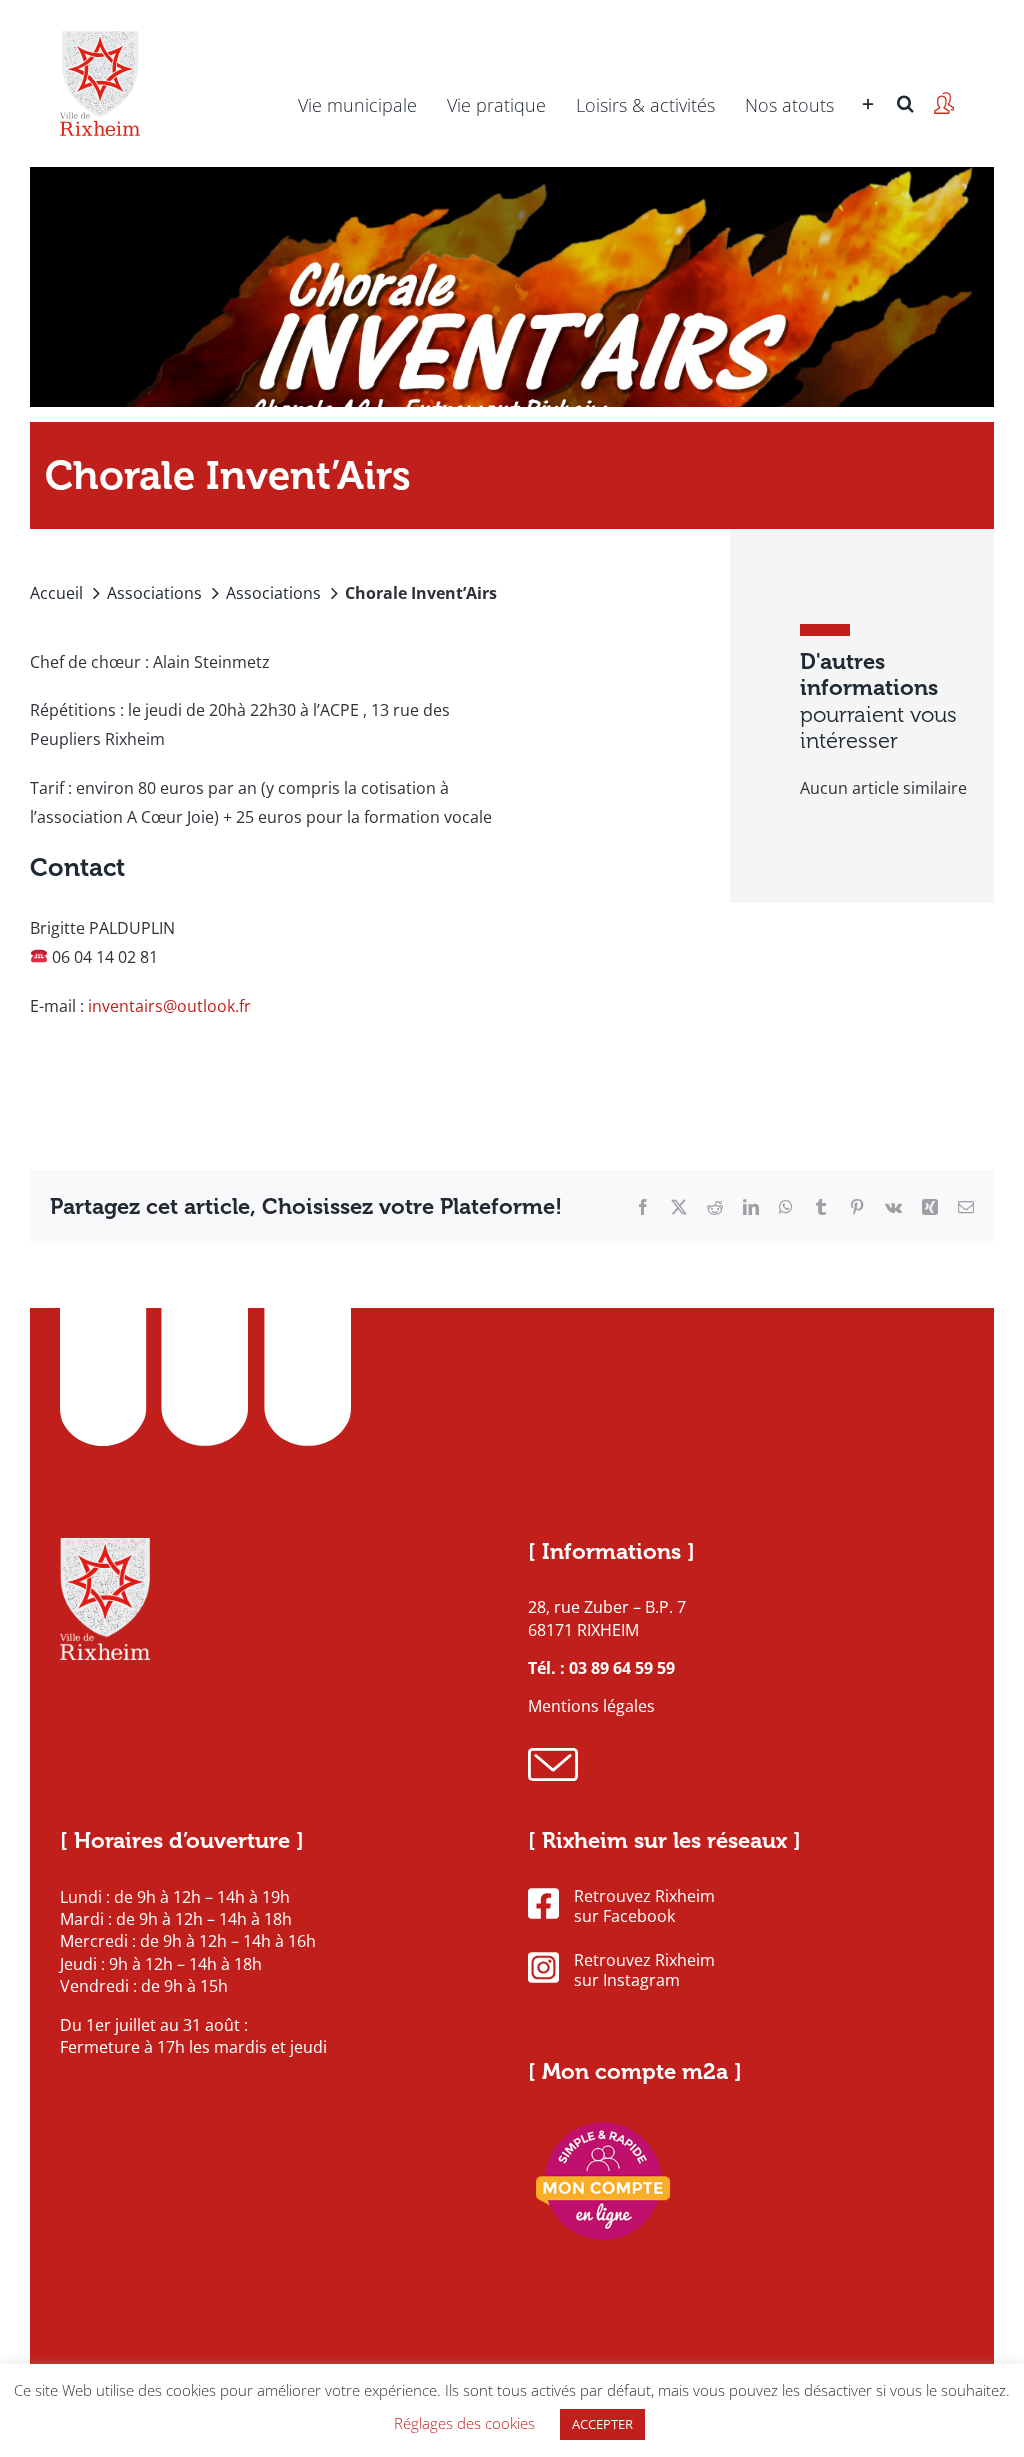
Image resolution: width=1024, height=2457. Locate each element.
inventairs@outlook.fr (169, 1006)
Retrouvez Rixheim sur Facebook (644, 1907)
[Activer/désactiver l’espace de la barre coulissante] (868, 75)
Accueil (56, 593)
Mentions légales (591, 1706)
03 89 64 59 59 (622, 1668)
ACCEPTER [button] (602, 2424)
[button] (905, 75)
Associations (154, 593)
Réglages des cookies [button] (464, 2423)
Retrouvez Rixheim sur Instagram (644, 1971)
